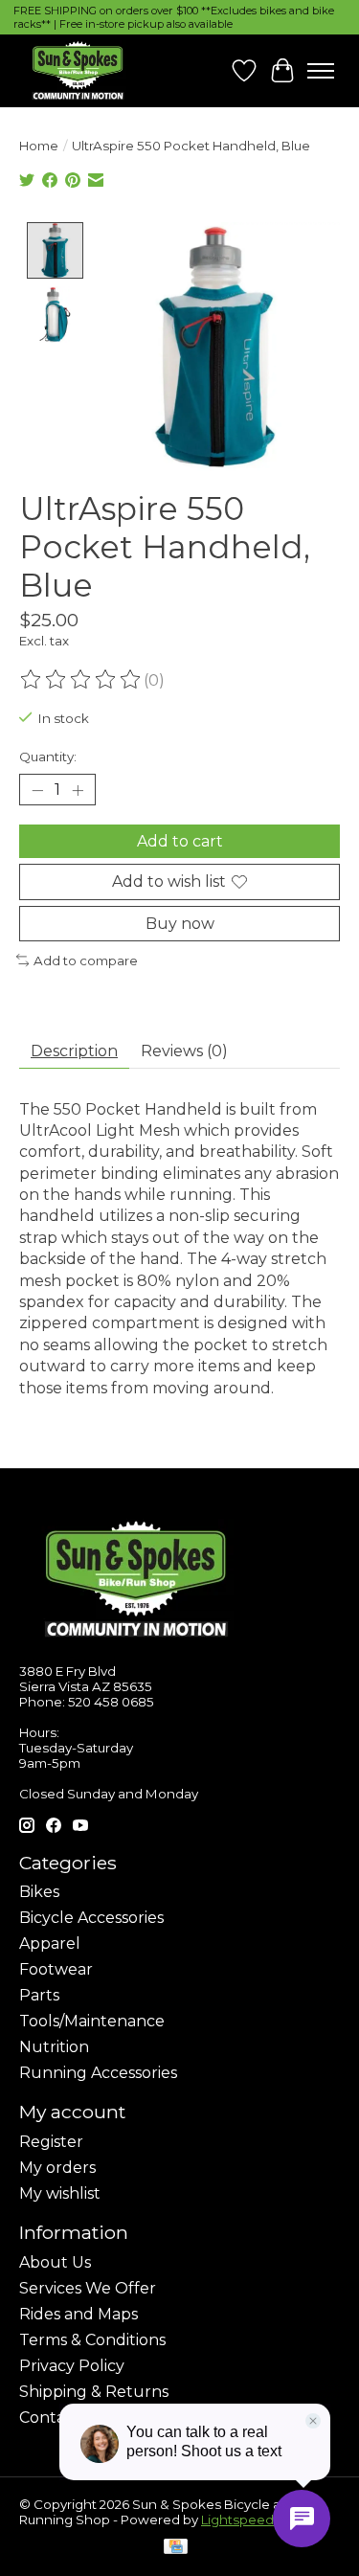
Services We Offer (88, 2288)
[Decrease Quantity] (37, 790)
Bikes (39, 1892)
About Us (55, 2262)
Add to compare (86, 960)
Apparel (50, 1943)
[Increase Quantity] (78, 790)
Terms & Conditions (92, 2340)
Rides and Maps (79, 2314)
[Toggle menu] (321, 71)
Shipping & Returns (94, 2392)
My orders (57, 2168)
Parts (39, 1995)
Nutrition (54, 2047)
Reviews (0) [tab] (184, 1051)
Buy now (180, 924)
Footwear (56, 1969)
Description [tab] (74, 1051)
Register (51, 2142)
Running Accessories (98, 2073)
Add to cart (180, 841)
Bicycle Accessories (91, 1918)
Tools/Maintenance (92, 2021)
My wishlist (60, 2193)
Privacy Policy (72, 2366)
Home (39, 146)
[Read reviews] (81, 680)
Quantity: (48, 757)
